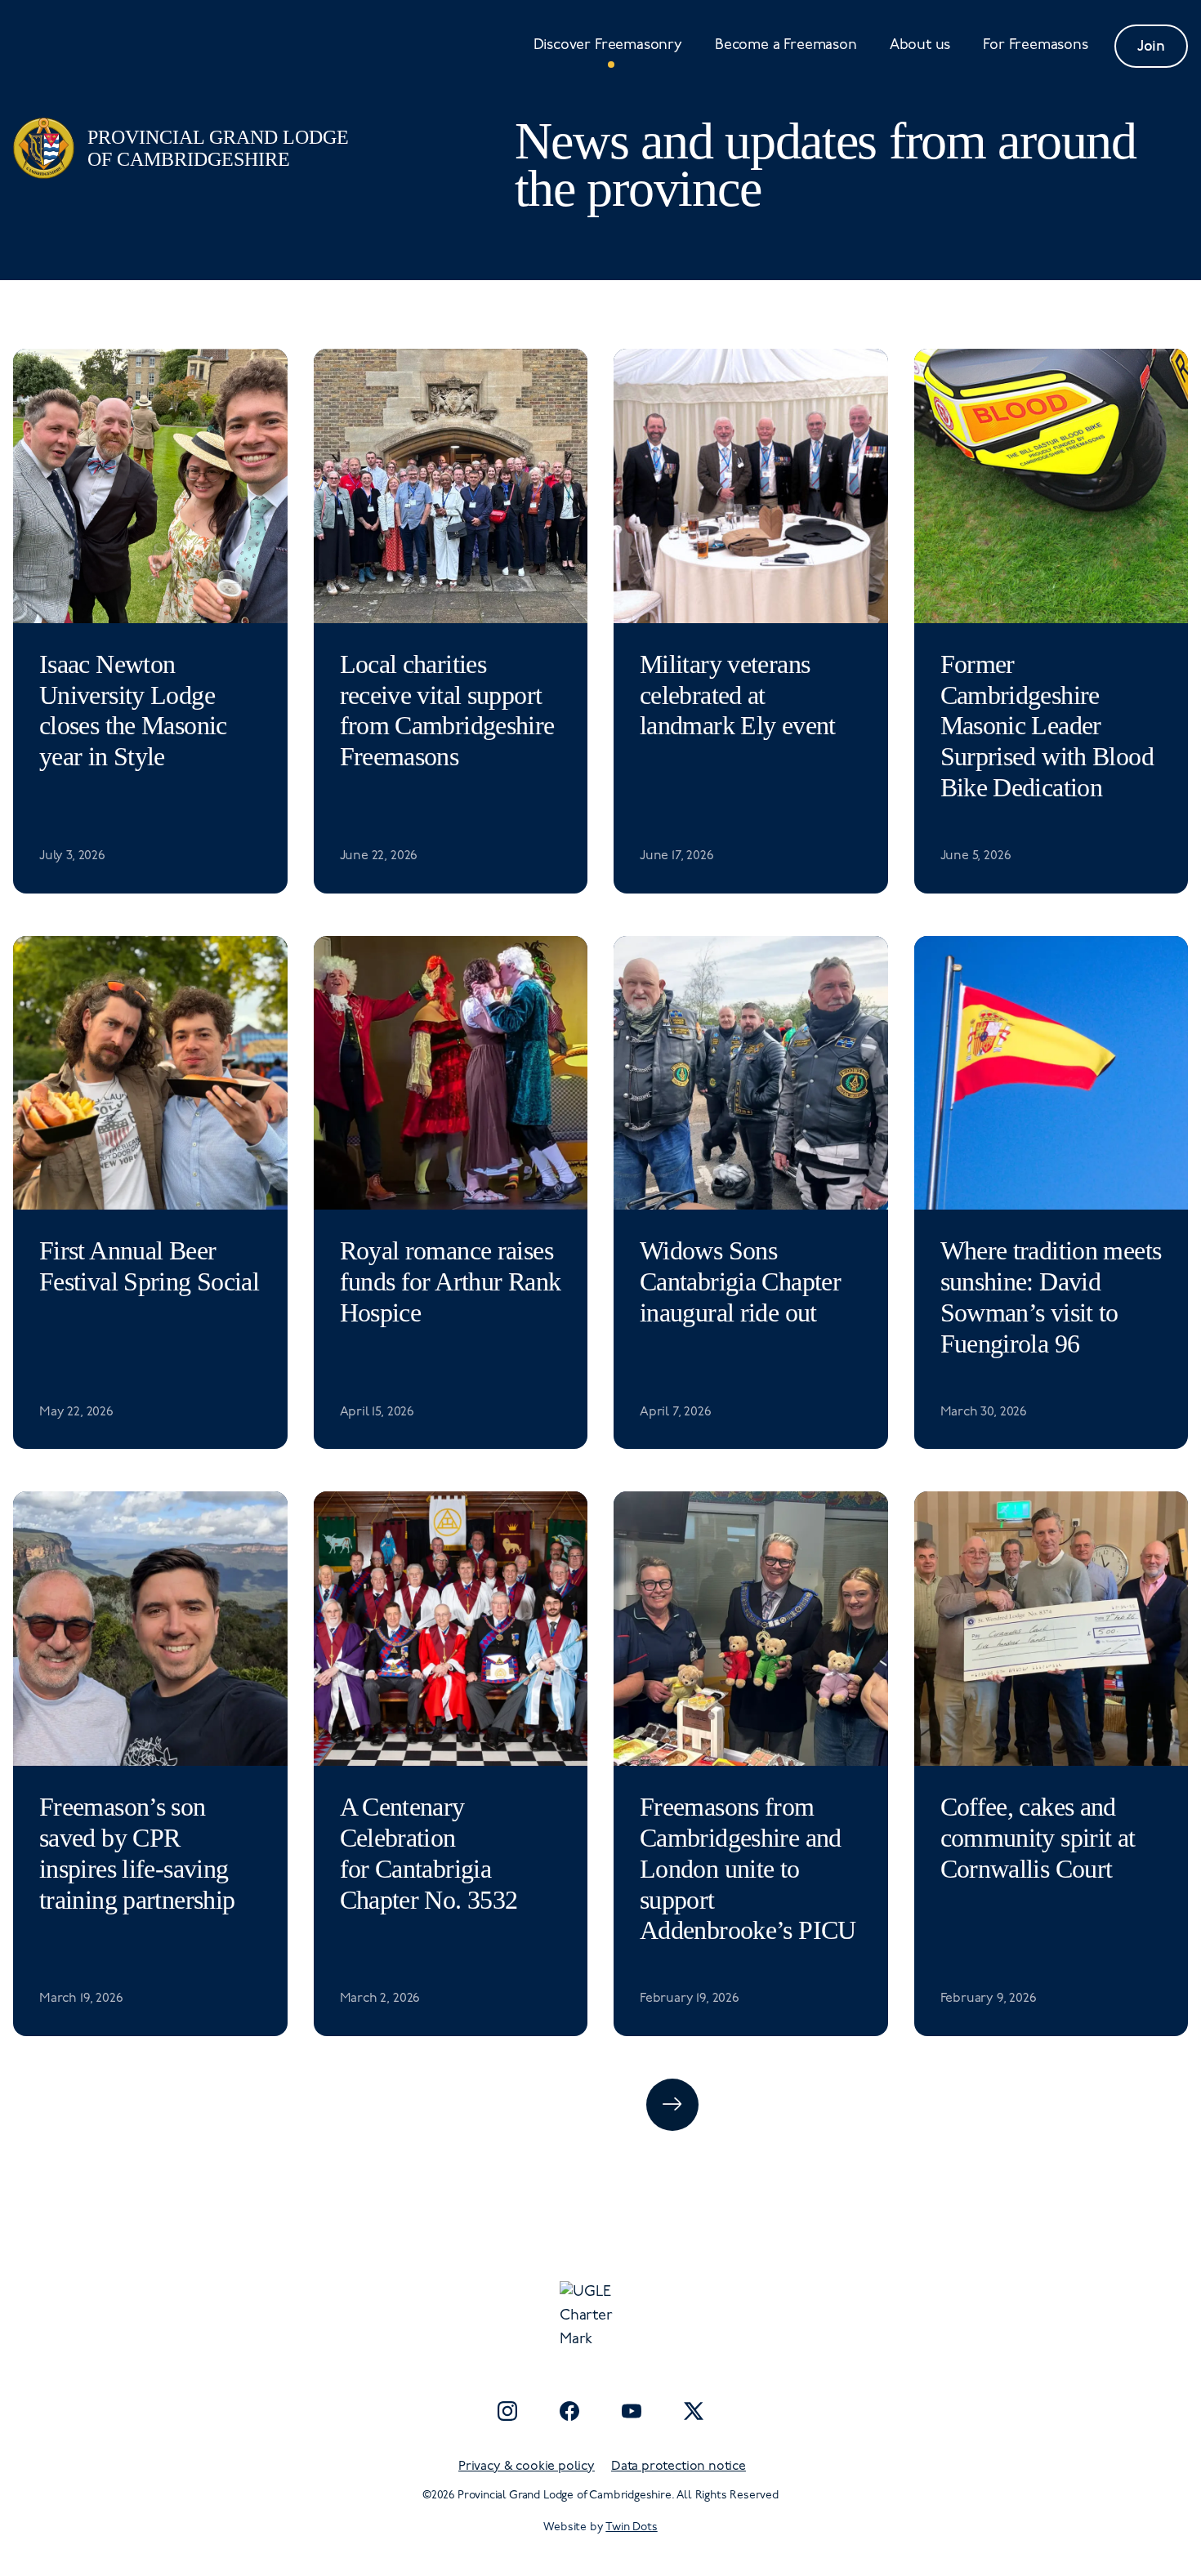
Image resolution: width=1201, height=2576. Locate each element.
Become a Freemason (786, 46)
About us (920, 46)
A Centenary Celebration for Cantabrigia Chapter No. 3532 (429, 1854)
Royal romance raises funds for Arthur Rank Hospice (451, 1282)
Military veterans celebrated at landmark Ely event (738, 695)
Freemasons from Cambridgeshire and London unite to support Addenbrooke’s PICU (748, 1869)
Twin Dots (631, 2527)
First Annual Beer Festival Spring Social (149, 1266)
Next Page (672, 2105)
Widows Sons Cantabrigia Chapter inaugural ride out (740, 1282)
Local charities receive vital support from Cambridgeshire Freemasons (447, 711)
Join (1151, 46)
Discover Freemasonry (608, 46)
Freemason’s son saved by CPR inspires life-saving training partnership (137, 1854)
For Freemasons (1035, 46)
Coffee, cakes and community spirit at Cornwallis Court (1038, 1838)
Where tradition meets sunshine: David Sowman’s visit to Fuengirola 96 (1051, 1297)
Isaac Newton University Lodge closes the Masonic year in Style (133, 711)
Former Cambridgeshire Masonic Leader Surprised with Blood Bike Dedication (1047, 726)
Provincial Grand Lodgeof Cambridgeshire (218, 148)
